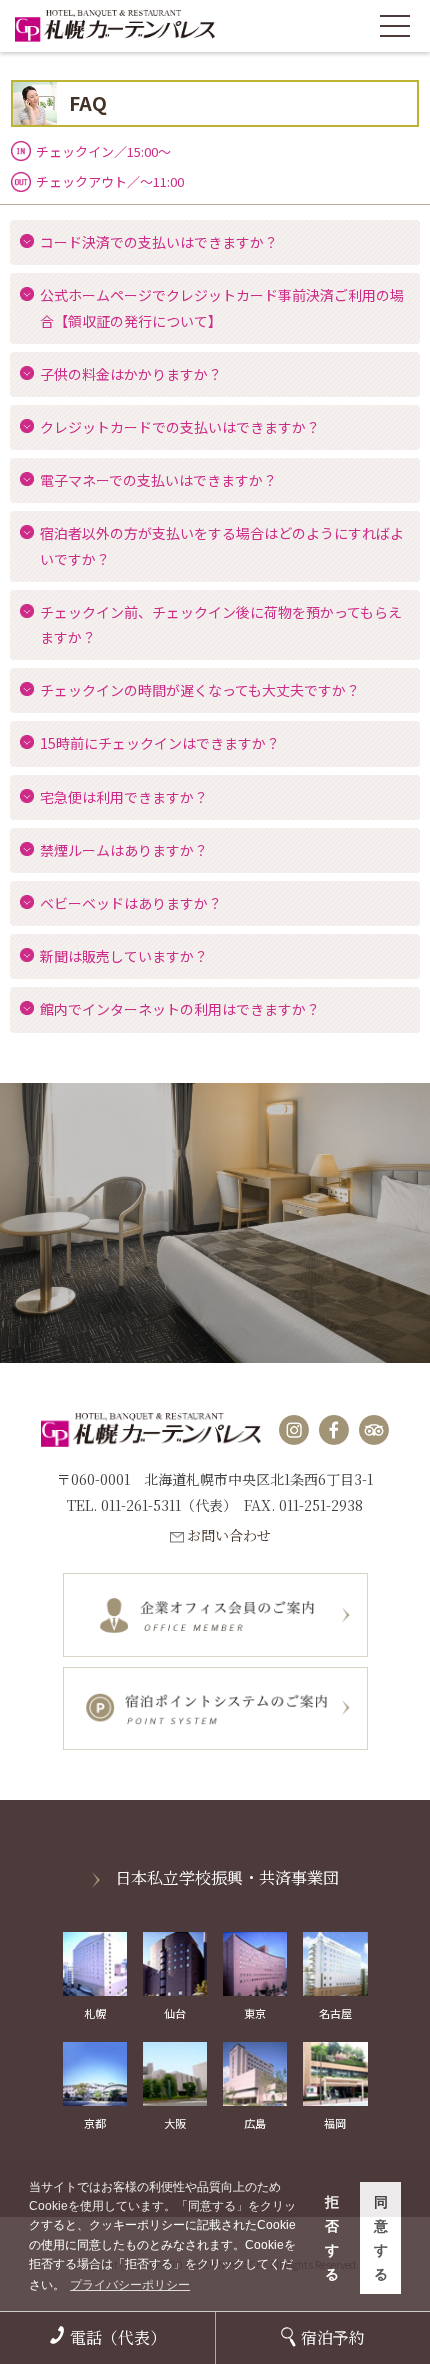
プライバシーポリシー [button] (130, 2285)
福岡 (335, 2123)
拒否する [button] (332, 2238)
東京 (255, 2013)
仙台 (175, 2013)
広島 (255, 2123)
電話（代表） (118, 2337)
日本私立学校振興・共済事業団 (227, 1877)
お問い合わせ (229, 1535)
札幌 (95, 2013)
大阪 (175, 2123)
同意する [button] (381, 2238)
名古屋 (335, 2013)
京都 (95, 2123)
